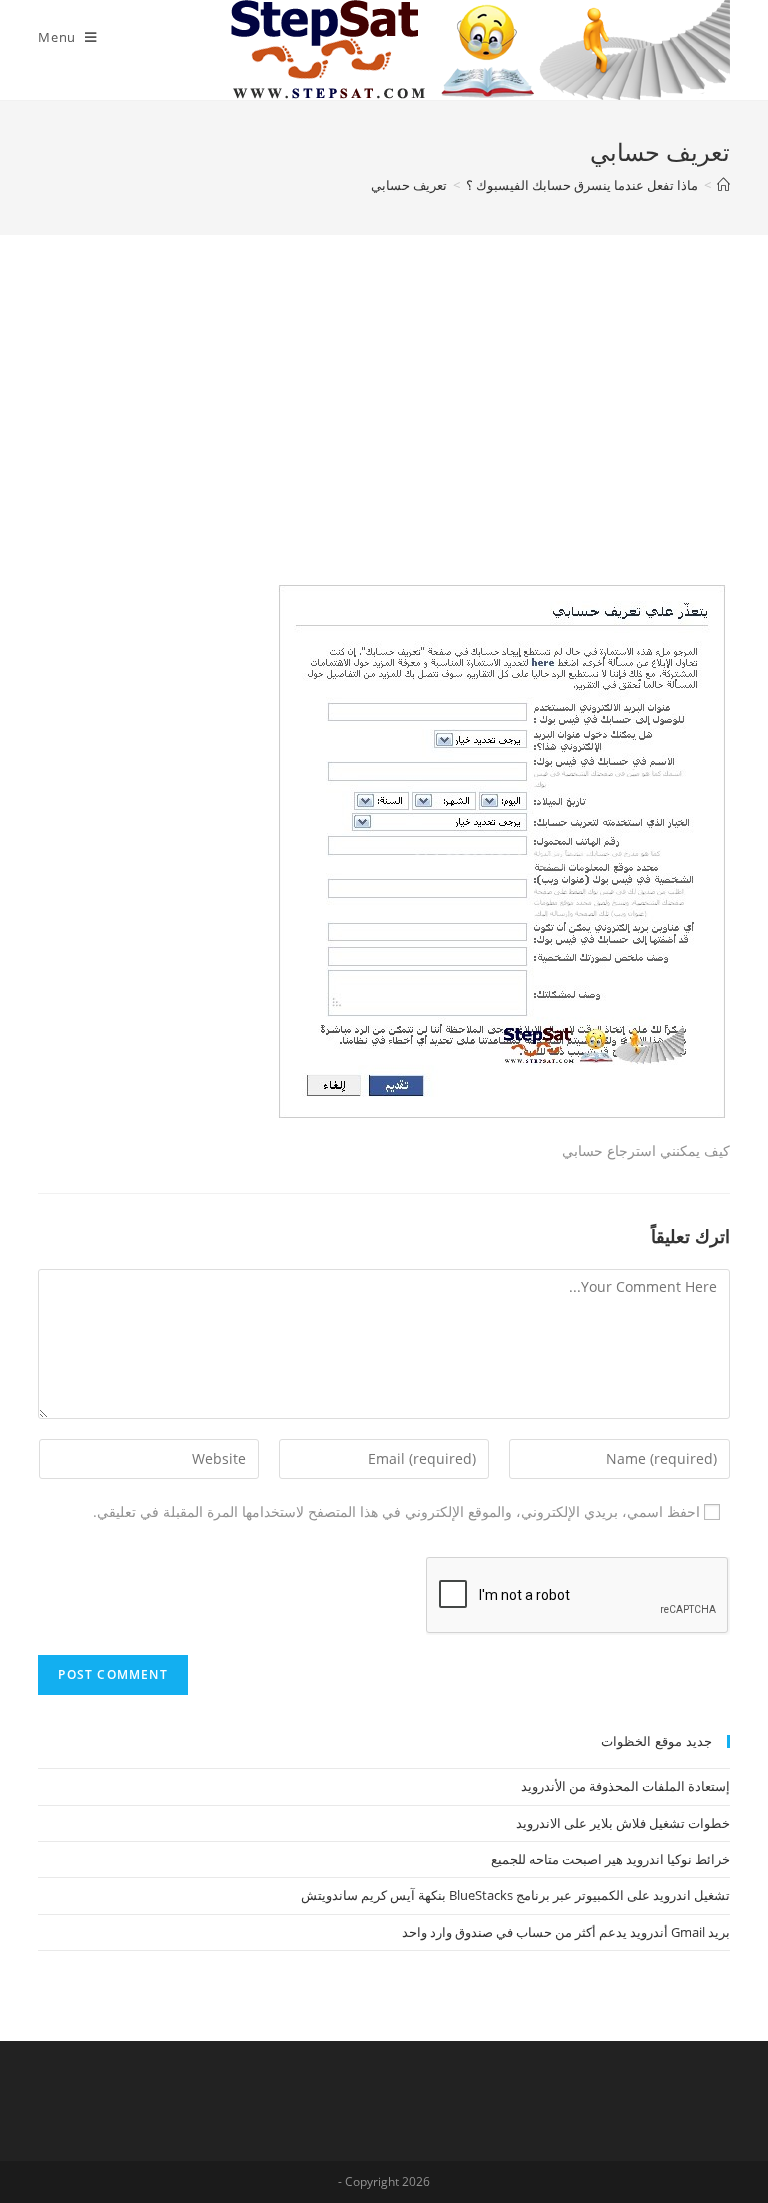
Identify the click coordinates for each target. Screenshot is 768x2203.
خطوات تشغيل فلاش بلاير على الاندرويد (623, 1823)
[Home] (723, 185)
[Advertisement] (384, 435)
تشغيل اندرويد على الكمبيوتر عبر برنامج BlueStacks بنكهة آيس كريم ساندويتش (515, 1895)
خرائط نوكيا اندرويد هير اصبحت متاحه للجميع (610, 1859)
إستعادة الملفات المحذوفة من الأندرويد (625, 1786)
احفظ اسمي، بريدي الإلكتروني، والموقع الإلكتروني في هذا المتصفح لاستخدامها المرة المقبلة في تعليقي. (396, 1511)
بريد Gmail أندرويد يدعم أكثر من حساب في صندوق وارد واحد (566, 1932)
